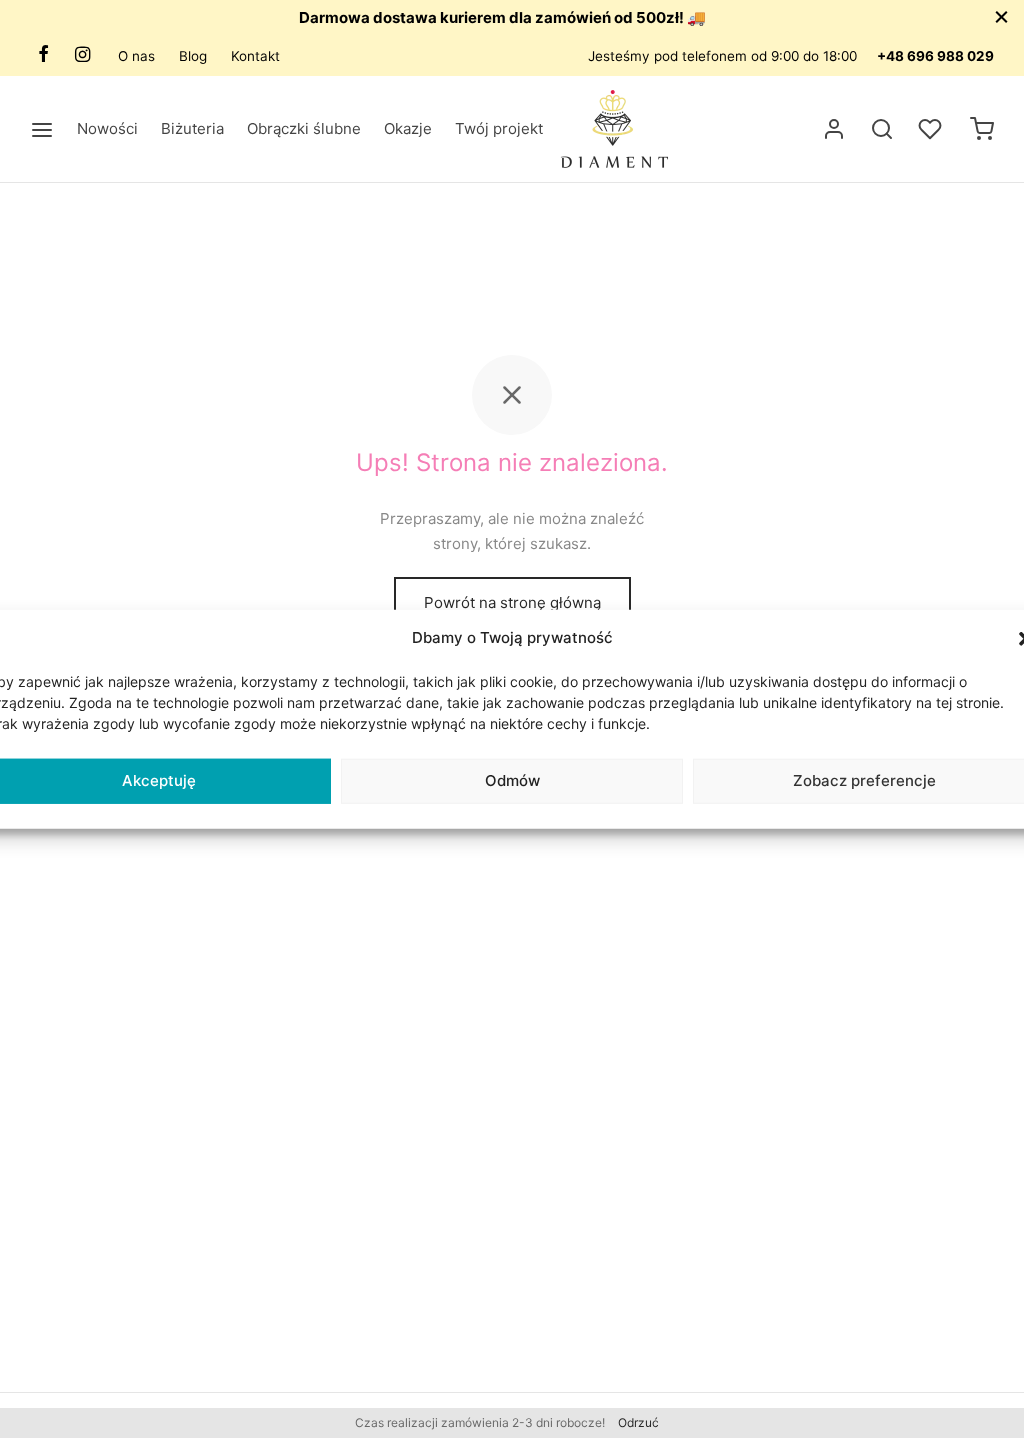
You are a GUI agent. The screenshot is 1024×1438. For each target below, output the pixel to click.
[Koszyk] (982, 129)
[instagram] (82, 55)
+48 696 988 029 (935, 56)
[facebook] (43, 55)
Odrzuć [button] (638, 1422)
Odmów (512, 780)
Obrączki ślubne (304, 128)
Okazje (408, 128)
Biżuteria (192, 128)
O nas (136, 56)
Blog (193, 56)
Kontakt (255, 56)
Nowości (107, 128)
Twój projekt (499, 128)
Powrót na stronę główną (512, 602)
